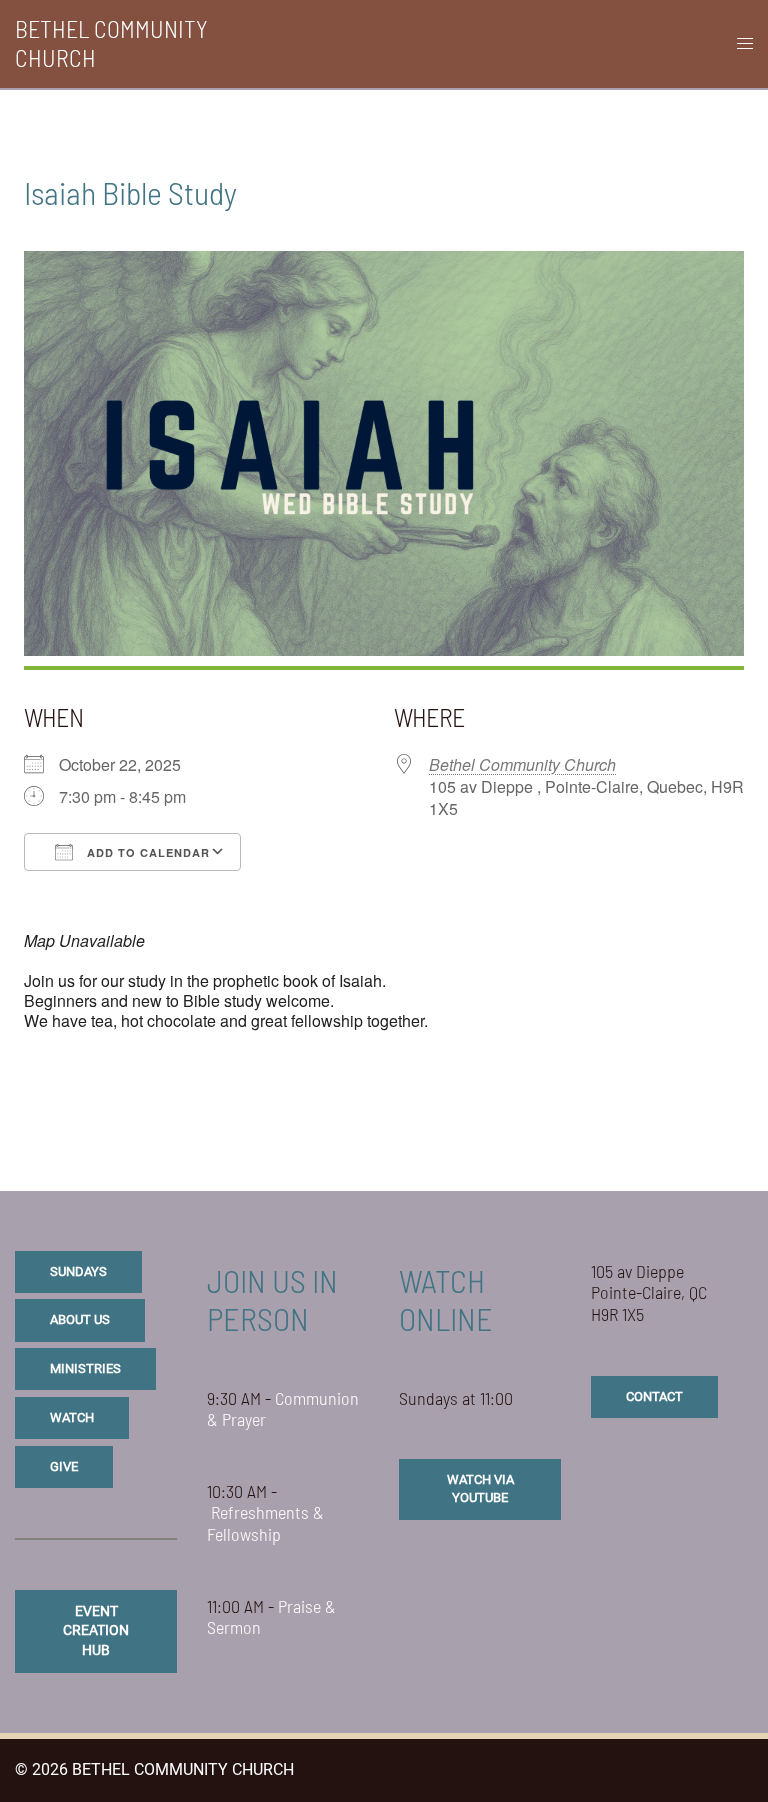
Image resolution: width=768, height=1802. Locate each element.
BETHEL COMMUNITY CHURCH (111, 43)
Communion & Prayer (283, 1409)
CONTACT (654, 1396)
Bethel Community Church (522, 764)
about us (80, 1319)
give (64, 1466)
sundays (78, 1271)
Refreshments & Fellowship (265, 1523)
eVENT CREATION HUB (96, 1630)
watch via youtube (480, 1488)
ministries (85, 1368)
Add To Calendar (146, 852)
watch (72, 1417)
